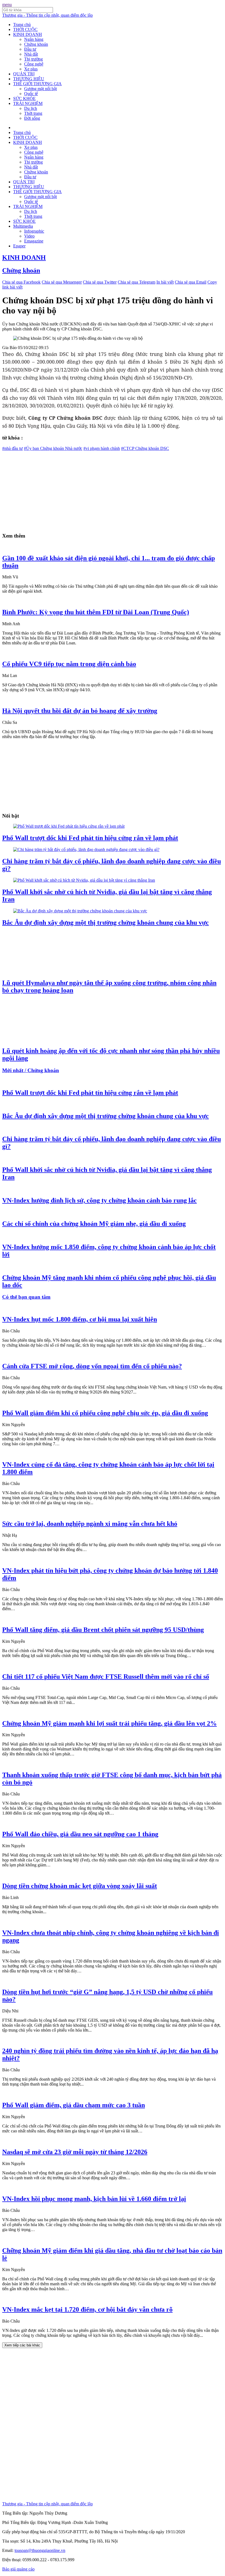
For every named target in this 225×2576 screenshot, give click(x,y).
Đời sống (32, 118)
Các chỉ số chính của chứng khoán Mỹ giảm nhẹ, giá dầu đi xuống (94, 1224)
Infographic (34, 231)
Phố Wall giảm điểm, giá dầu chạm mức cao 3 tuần (74, 2105)
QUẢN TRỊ (24, 74)
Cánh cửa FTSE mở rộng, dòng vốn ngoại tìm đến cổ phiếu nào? (92, 1366)
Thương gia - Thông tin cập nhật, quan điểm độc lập (47, 15)
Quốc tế (31, 94)
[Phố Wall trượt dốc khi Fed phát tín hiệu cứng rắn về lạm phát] (69, 826)
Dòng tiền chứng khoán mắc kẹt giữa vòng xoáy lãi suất (80, 1886)
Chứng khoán (36, 44)
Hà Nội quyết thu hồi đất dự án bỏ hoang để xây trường (80, 711)
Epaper (19, 246)
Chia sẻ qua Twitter (100, 282)
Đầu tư (30, 49)
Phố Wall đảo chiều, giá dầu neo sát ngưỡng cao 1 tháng (80, 1834)
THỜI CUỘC (25, 29)
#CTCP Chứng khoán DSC (145, 448)
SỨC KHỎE (24, 98)
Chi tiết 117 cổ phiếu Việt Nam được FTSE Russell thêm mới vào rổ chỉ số (106, 1677)
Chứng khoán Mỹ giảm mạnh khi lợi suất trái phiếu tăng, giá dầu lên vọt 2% (109, 1723)
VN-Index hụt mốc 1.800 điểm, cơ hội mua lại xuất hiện (80, 1319)
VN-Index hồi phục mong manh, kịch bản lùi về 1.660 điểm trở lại (94, 2199)
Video (29, 236)
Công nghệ (34, 64)
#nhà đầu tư (12, 448)
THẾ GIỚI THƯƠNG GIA (37, 84)
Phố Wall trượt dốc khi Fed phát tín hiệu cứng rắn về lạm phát (90, 838)
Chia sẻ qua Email (191, 282)
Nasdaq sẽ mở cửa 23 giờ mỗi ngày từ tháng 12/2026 (75, 2152)
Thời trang (33, 113)
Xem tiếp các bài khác (22, 2345)
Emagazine (34, 241)
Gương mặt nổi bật (40, 89)
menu (7, 5)
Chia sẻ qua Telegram (137, 282)
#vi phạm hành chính (102, 448)
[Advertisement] (113, 489)
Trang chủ (22, 25)
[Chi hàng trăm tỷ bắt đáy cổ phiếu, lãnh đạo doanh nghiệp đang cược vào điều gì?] (86, 849)
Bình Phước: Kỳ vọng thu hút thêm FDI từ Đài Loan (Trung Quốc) (96, 612)
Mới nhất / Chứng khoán (31, 1070)
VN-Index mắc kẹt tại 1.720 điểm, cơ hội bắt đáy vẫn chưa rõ (87, 2309)
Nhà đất (31, 54)
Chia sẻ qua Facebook (21, 282)
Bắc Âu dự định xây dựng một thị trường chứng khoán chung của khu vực (106, 923)
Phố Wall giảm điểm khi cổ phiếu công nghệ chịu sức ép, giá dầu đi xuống (105, 1413)
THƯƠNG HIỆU (29, 79)
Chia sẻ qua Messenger (62, 282)
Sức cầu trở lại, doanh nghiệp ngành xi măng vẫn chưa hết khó (90, 1524)
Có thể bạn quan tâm (26, 1297)
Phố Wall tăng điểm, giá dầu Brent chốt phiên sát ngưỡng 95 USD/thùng (103, 1630)
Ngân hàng (34, 39)
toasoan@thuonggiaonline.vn (40, 2550)
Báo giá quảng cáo (18, 2569)
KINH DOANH (28, 34)
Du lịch (31, 108)
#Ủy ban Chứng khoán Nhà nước (53, 448)
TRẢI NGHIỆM (28, 103)
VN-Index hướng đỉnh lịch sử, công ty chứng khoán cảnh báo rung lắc (99, 1200)
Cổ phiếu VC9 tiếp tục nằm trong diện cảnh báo (69, 664)
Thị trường (33, 59)
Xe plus (31, 69)
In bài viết (165, 282)
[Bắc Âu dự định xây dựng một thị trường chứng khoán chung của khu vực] (80, 911)
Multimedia (23, 226)
